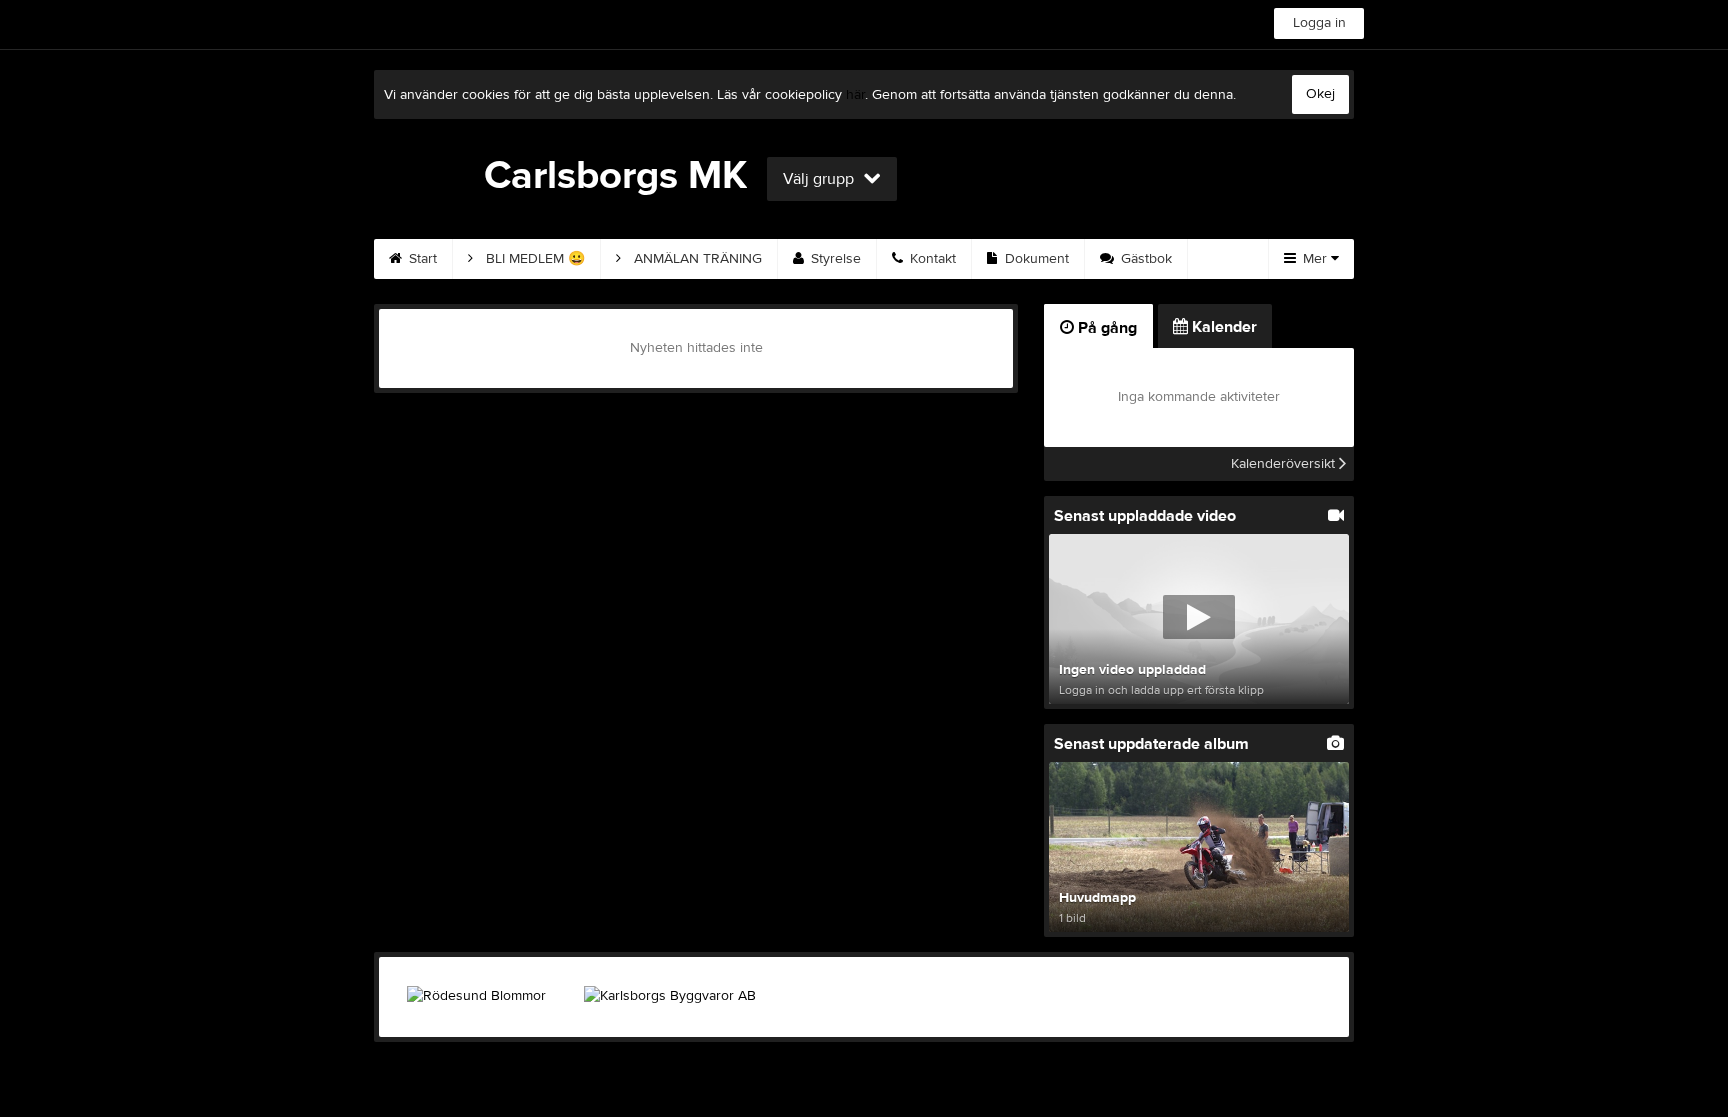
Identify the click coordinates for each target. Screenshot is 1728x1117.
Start (421, 259)
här (855, 95)
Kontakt (931, 259)
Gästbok (1144, 259)
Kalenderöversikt (1285, 464)
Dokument (1035, 259)
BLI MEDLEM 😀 (533, 259)
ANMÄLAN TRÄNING (696, 259)
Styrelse (834, 259)
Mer (1315, 259)
